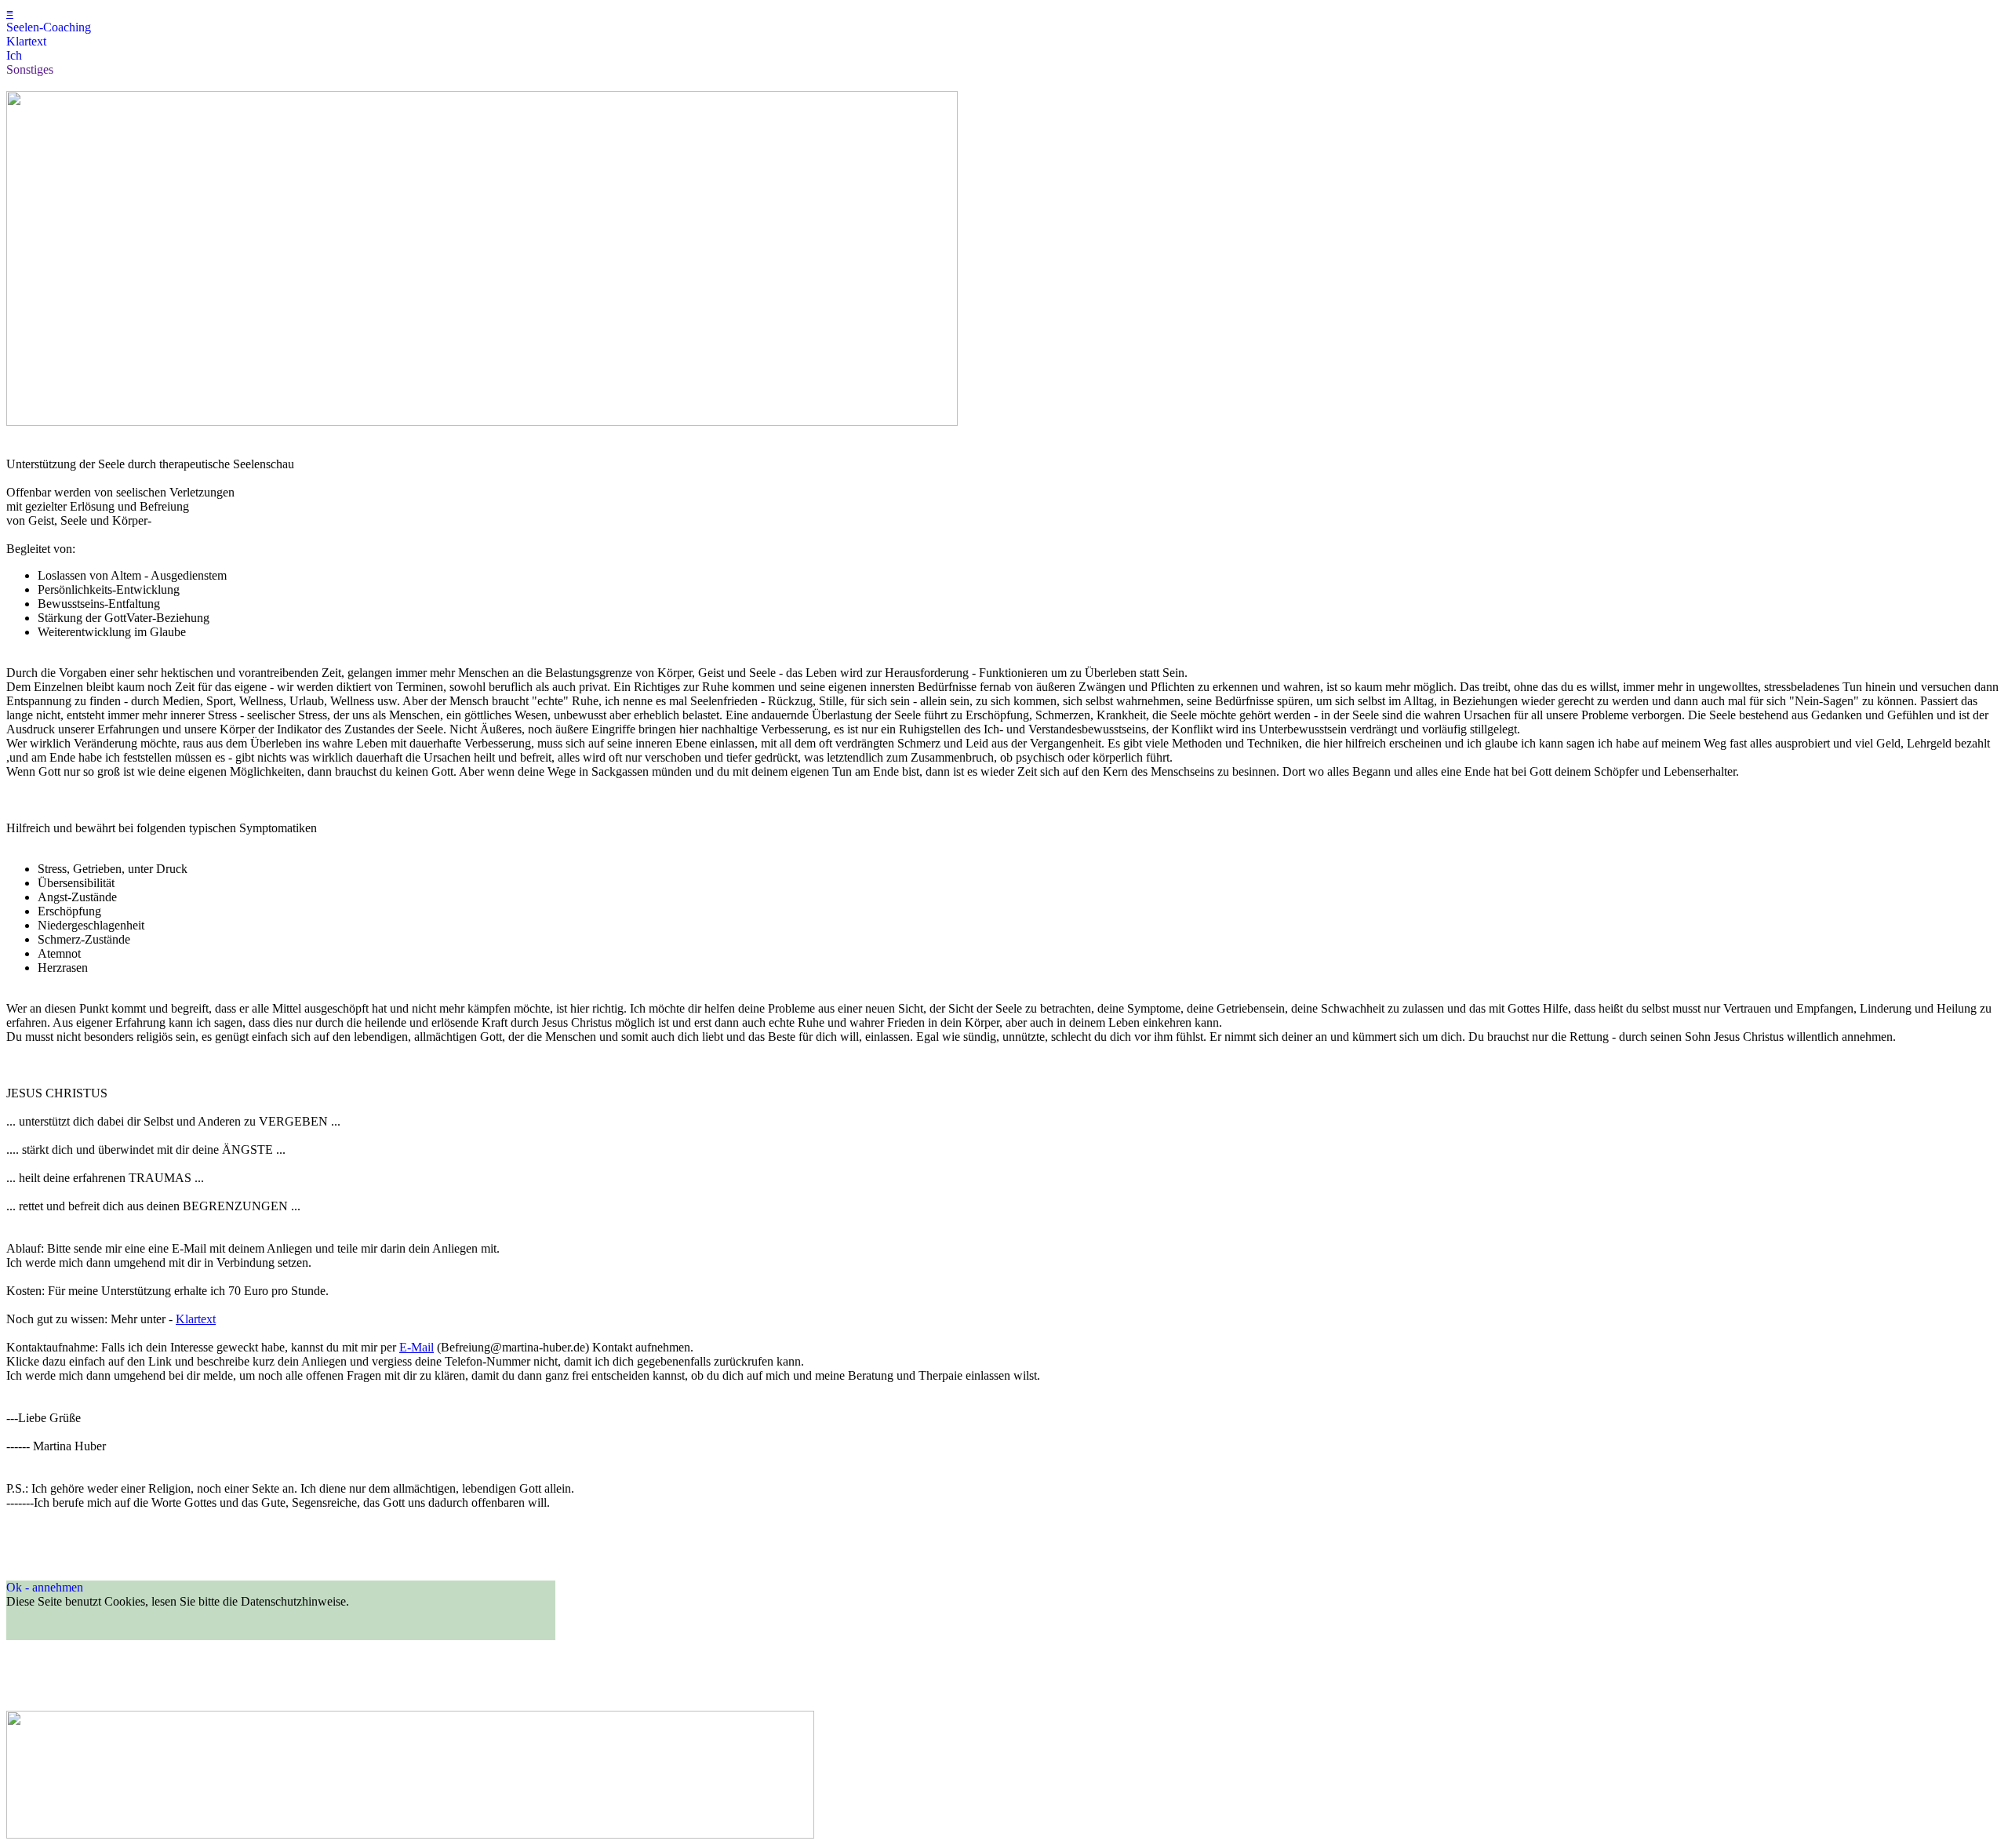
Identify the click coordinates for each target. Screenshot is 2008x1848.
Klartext (196, 1319)
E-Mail (417, 1347)
